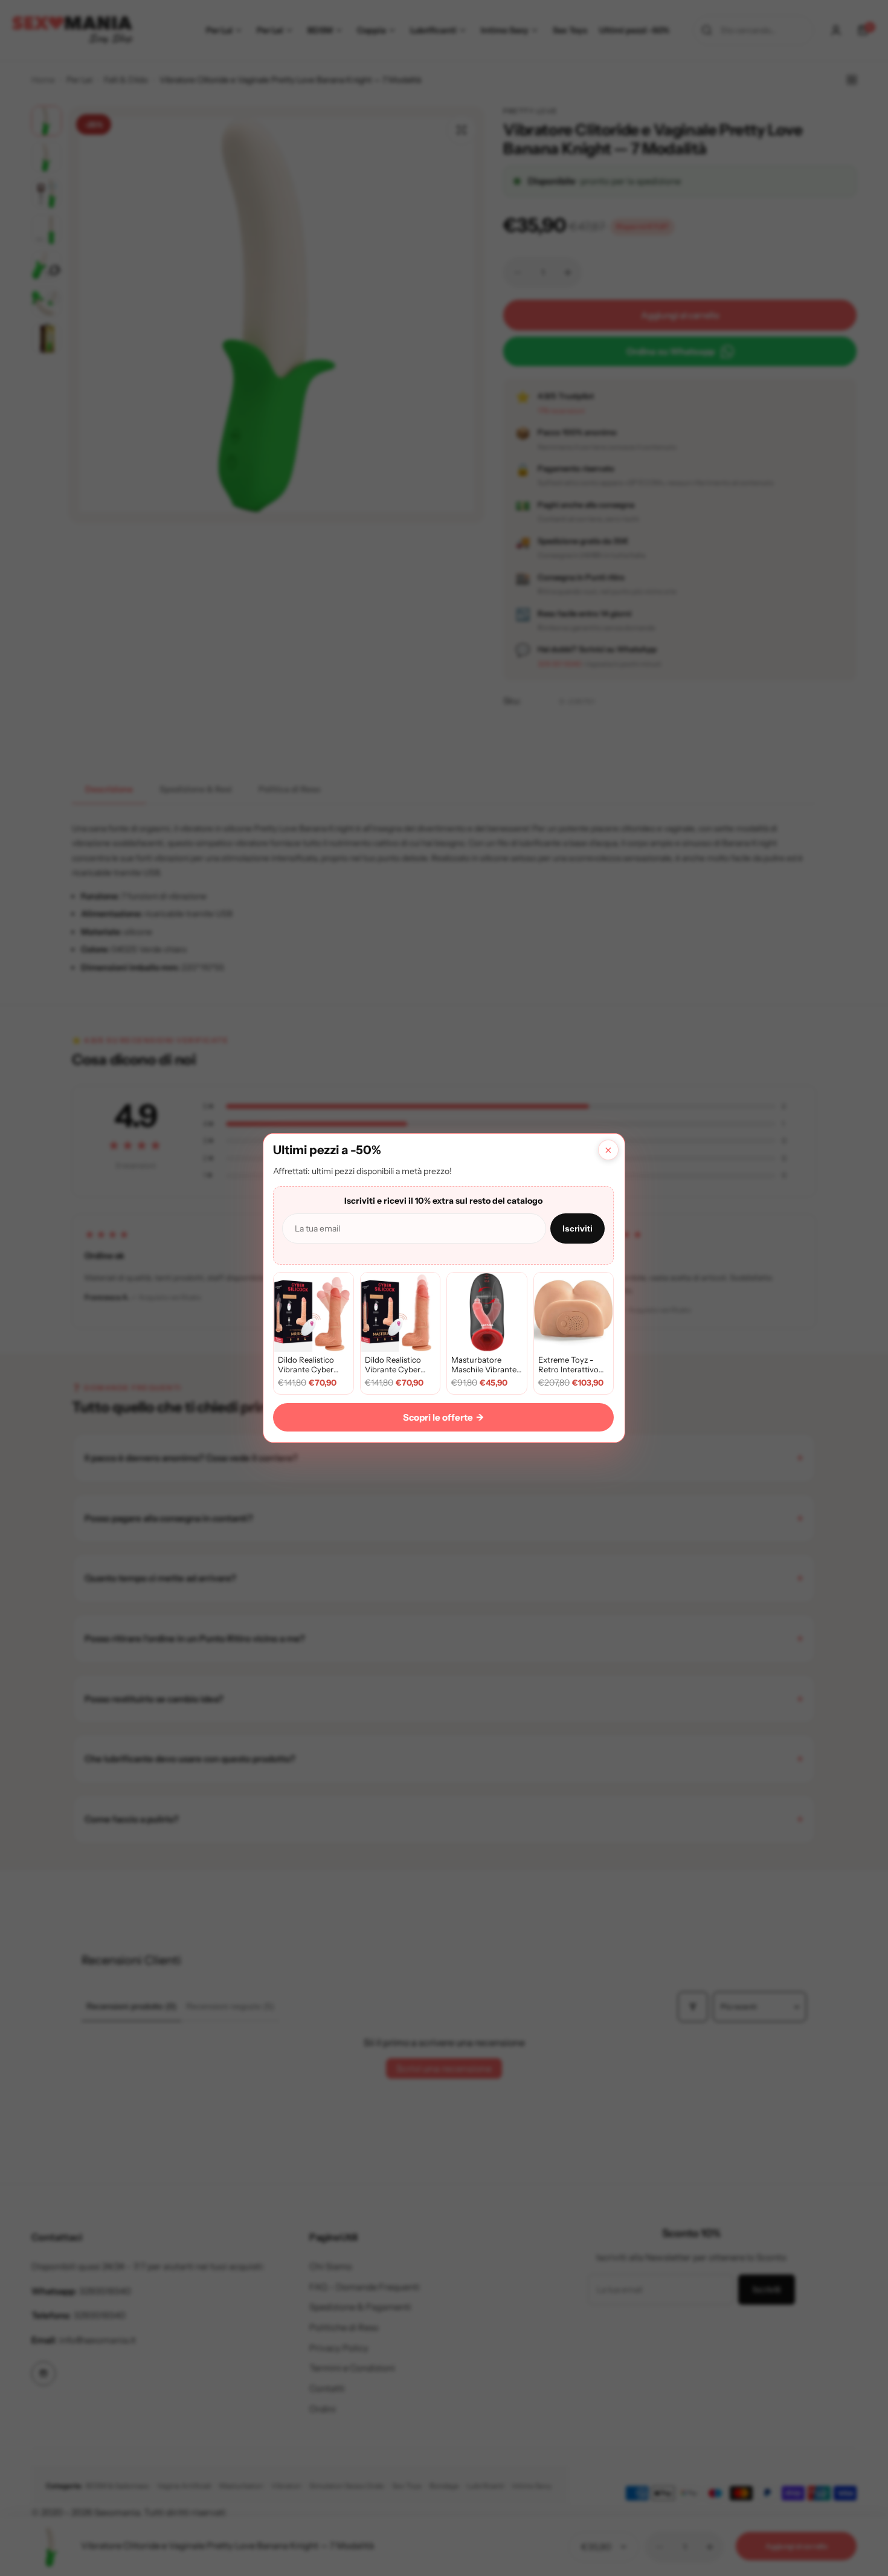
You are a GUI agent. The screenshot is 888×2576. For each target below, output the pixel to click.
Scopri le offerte (443, 1417)
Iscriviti (578, 1228)
